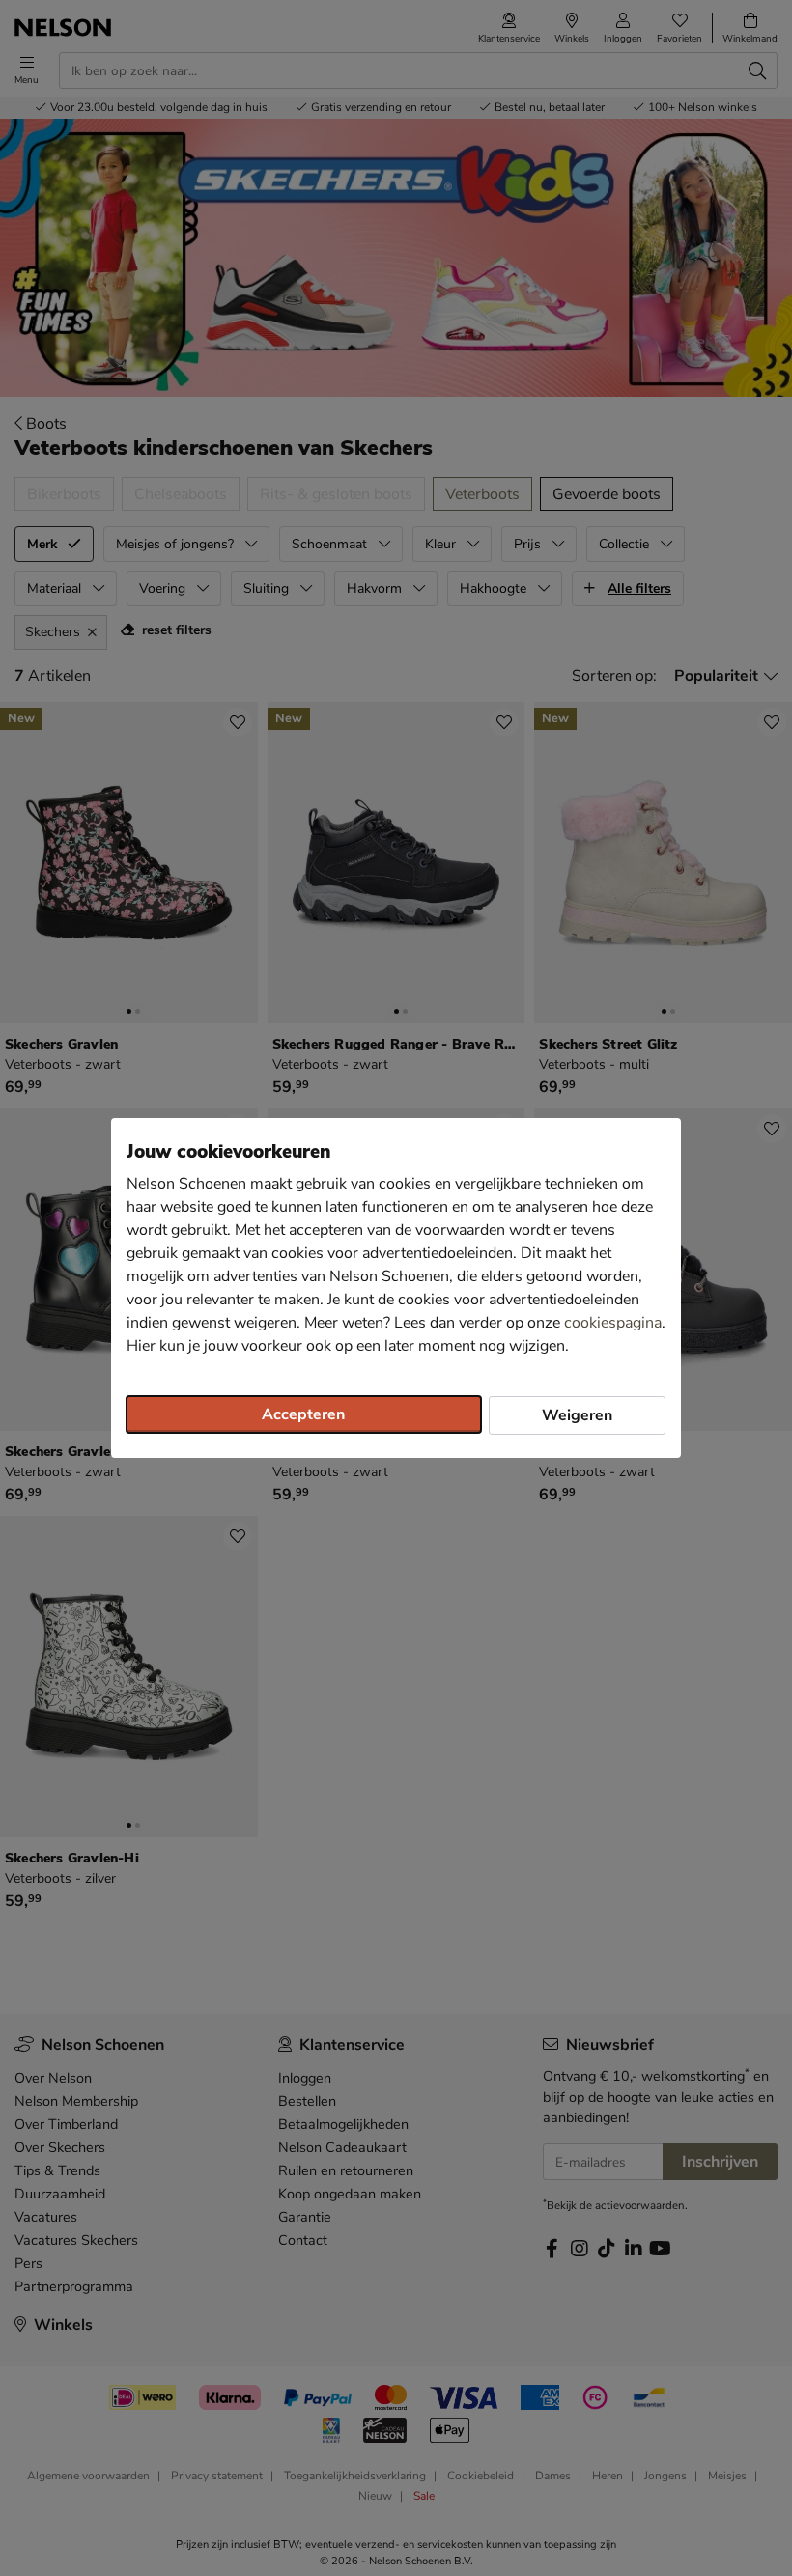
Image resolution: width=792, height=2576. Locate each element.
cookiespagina (613, 1323)
